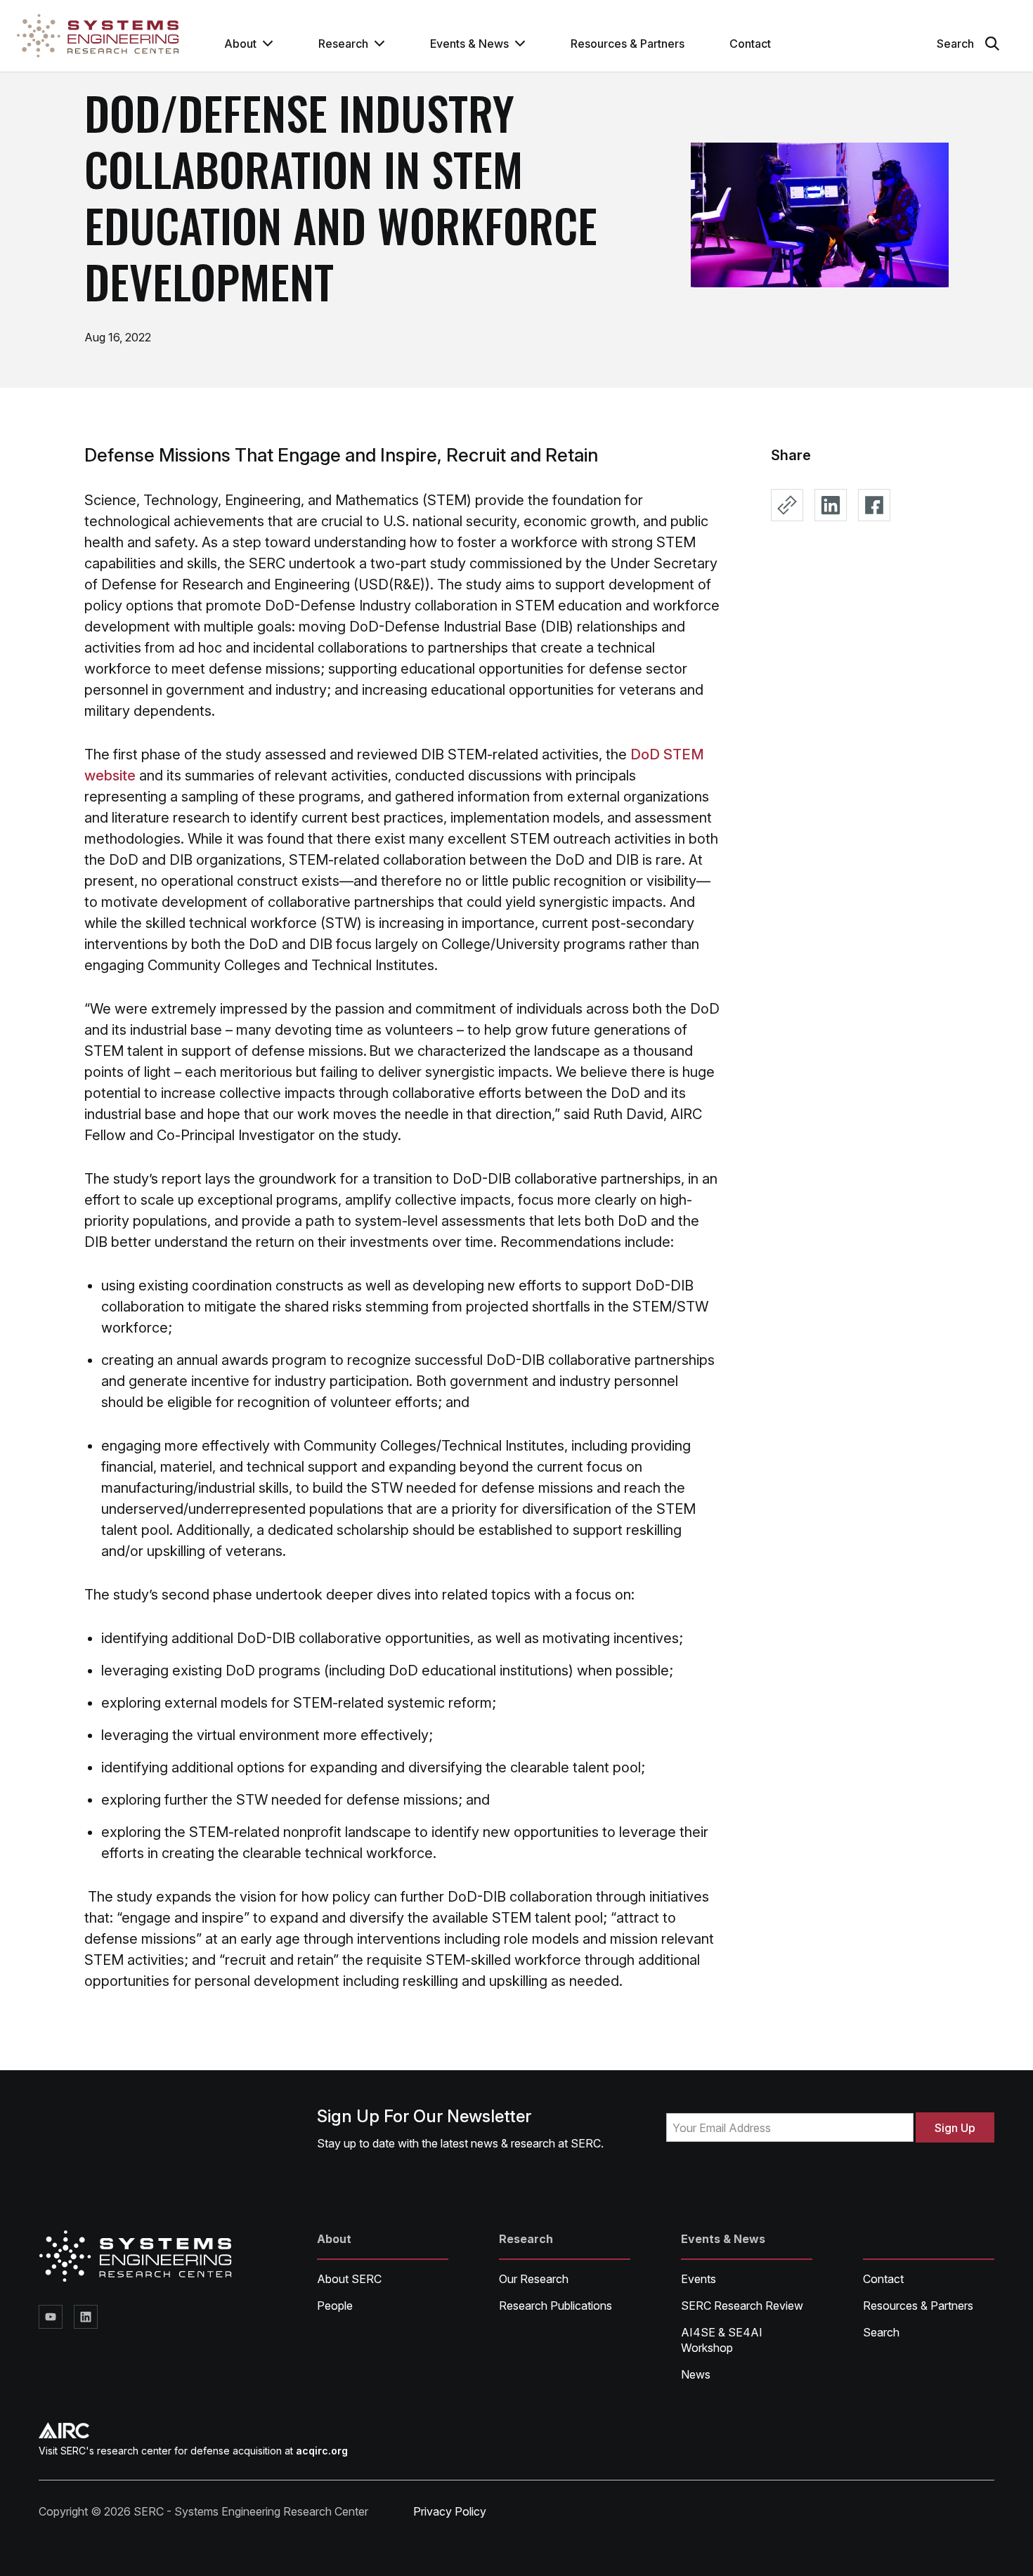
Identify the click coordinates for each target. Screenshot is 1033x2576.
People (335, 2306)
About (240, 44)
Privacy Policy (450, 2511)
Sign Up (955, 2128)
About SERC (349, 2279)
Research (343, 44)
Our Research (534, 2279)
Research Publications (556, 2306)
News (696, 2374)
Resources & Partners (628, 44)
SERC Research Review (742, 2306)
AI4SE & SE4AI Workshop (722, 2340)
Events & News (469, 44)
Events (699, 2279)
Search (881, 2332)
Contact (750, 44)
